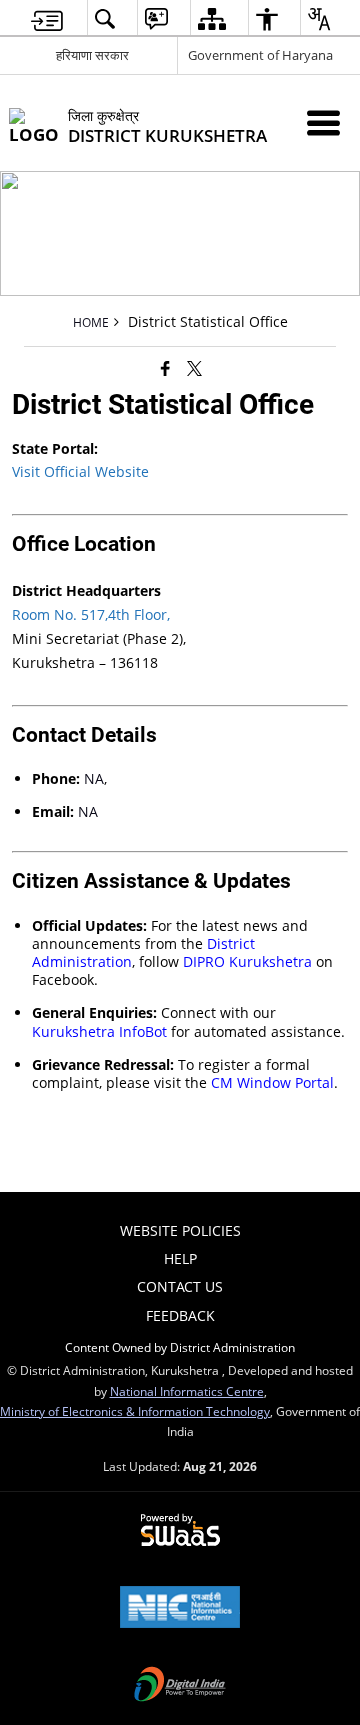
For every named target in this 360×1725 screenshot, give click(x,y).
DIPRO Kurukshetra (247, 961)
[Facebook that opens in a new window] (165, 368)
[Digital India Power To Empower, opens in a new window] (180, 1686)
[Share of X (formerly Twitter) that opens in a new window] (194, 368)
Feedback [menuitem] (180, 1315)
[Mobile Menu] (323, 122)
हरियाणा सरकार (92, 55)
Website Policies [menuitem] (180, 1230)
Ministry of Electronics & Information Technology (135, 1411)
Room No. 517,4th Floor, (91, 614)
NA (94, 778)
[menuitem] (47, 18)
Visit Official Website (80, 471)
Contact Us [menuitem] (180, 1286)
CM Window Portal (272, 1082)
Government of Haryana (260, 55)
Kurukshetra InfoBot (99, 1031)
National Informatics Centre (187, 1391)
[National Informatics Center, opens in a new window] (180, 1609)
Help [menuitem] (180, 1258)
